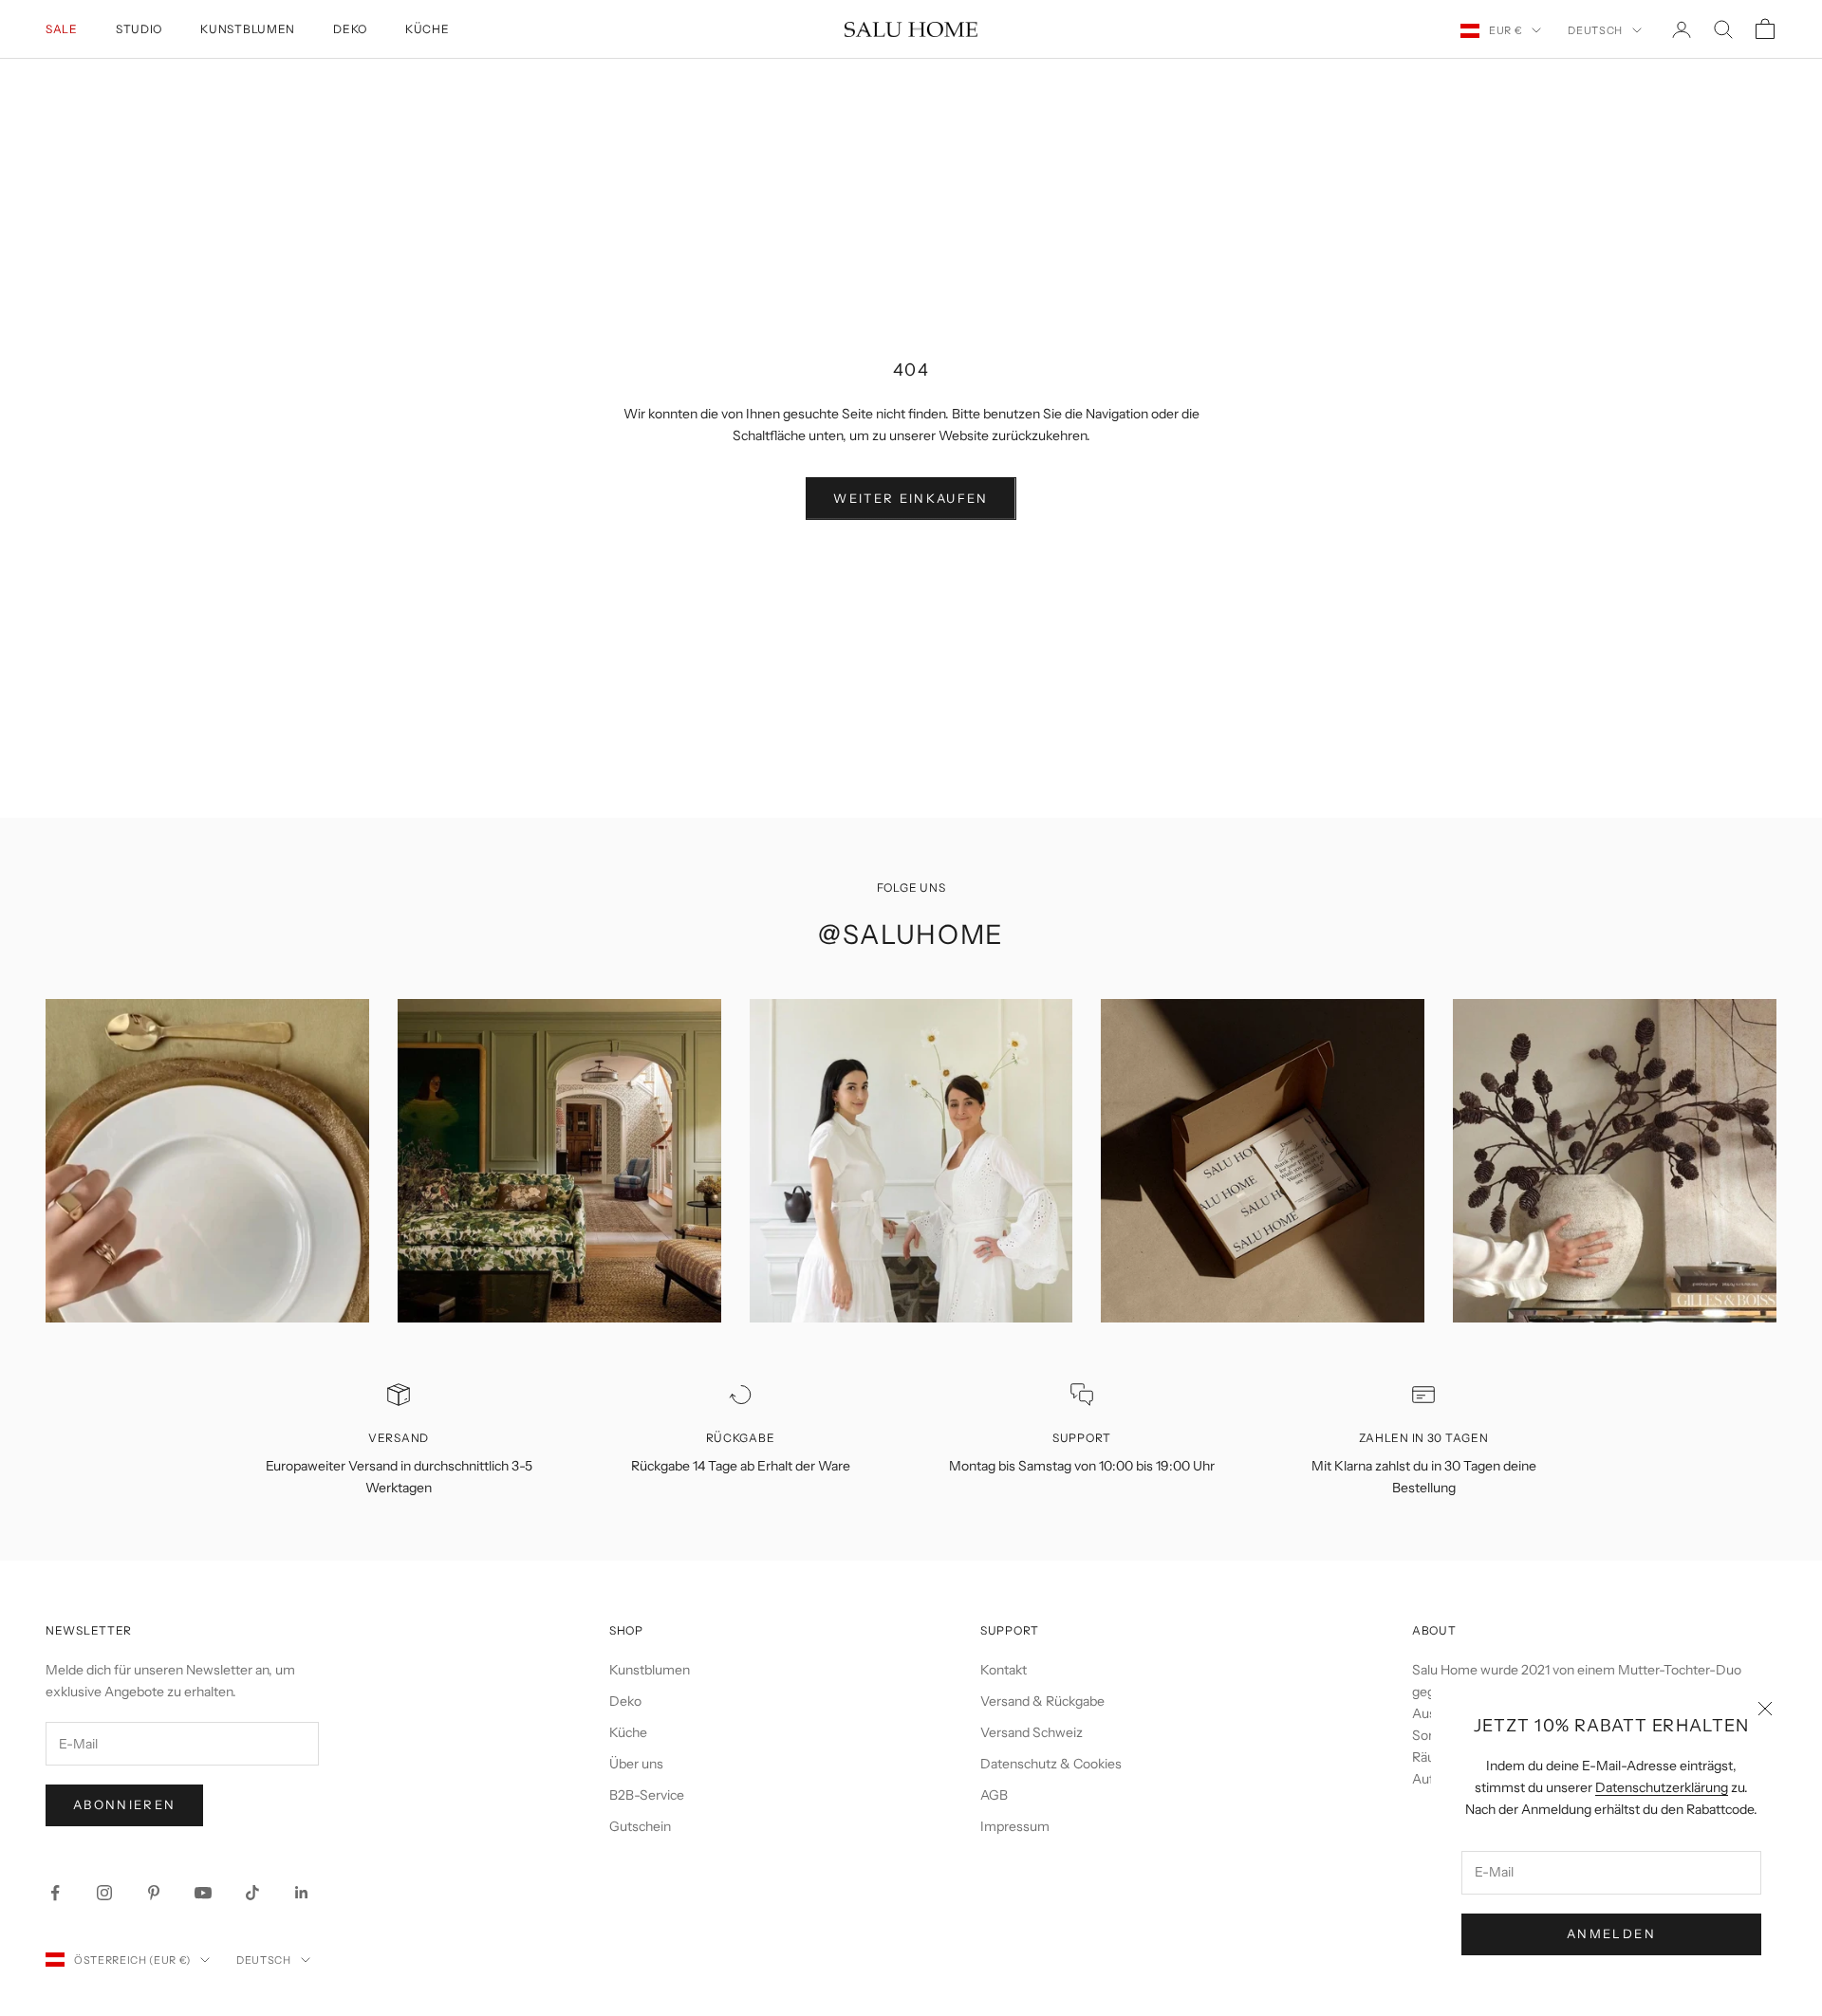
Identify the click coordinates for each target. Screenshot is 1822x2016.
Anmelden (1611, 1933)
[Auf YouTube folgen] (203, 1893)
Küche (428, 29)
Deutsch (1595, 30)
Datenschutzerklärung (1662, 1787)
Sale (62, 29)
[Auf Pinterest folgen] (154, 1893)
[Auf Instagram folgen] (104, 1893)
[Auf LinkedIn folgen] (302, 1893)
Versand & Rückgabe (1042, 1701)
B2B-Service (647, 1795)
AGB (994, 1795)
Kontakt (1004, 1670)
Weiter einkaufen (911, 498)
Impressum (1015, 1826)
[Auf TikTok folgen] (252, 1893)
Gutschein (640, 1826)
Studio (139, 29)
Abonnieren (124, 1804)
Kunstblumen (248, 29)
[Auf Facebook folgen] (55, 1893)
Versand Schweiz (1032, 1732)
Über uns (636, 1764)
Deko (350, 29)
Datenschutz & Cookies (1051, 1764)
